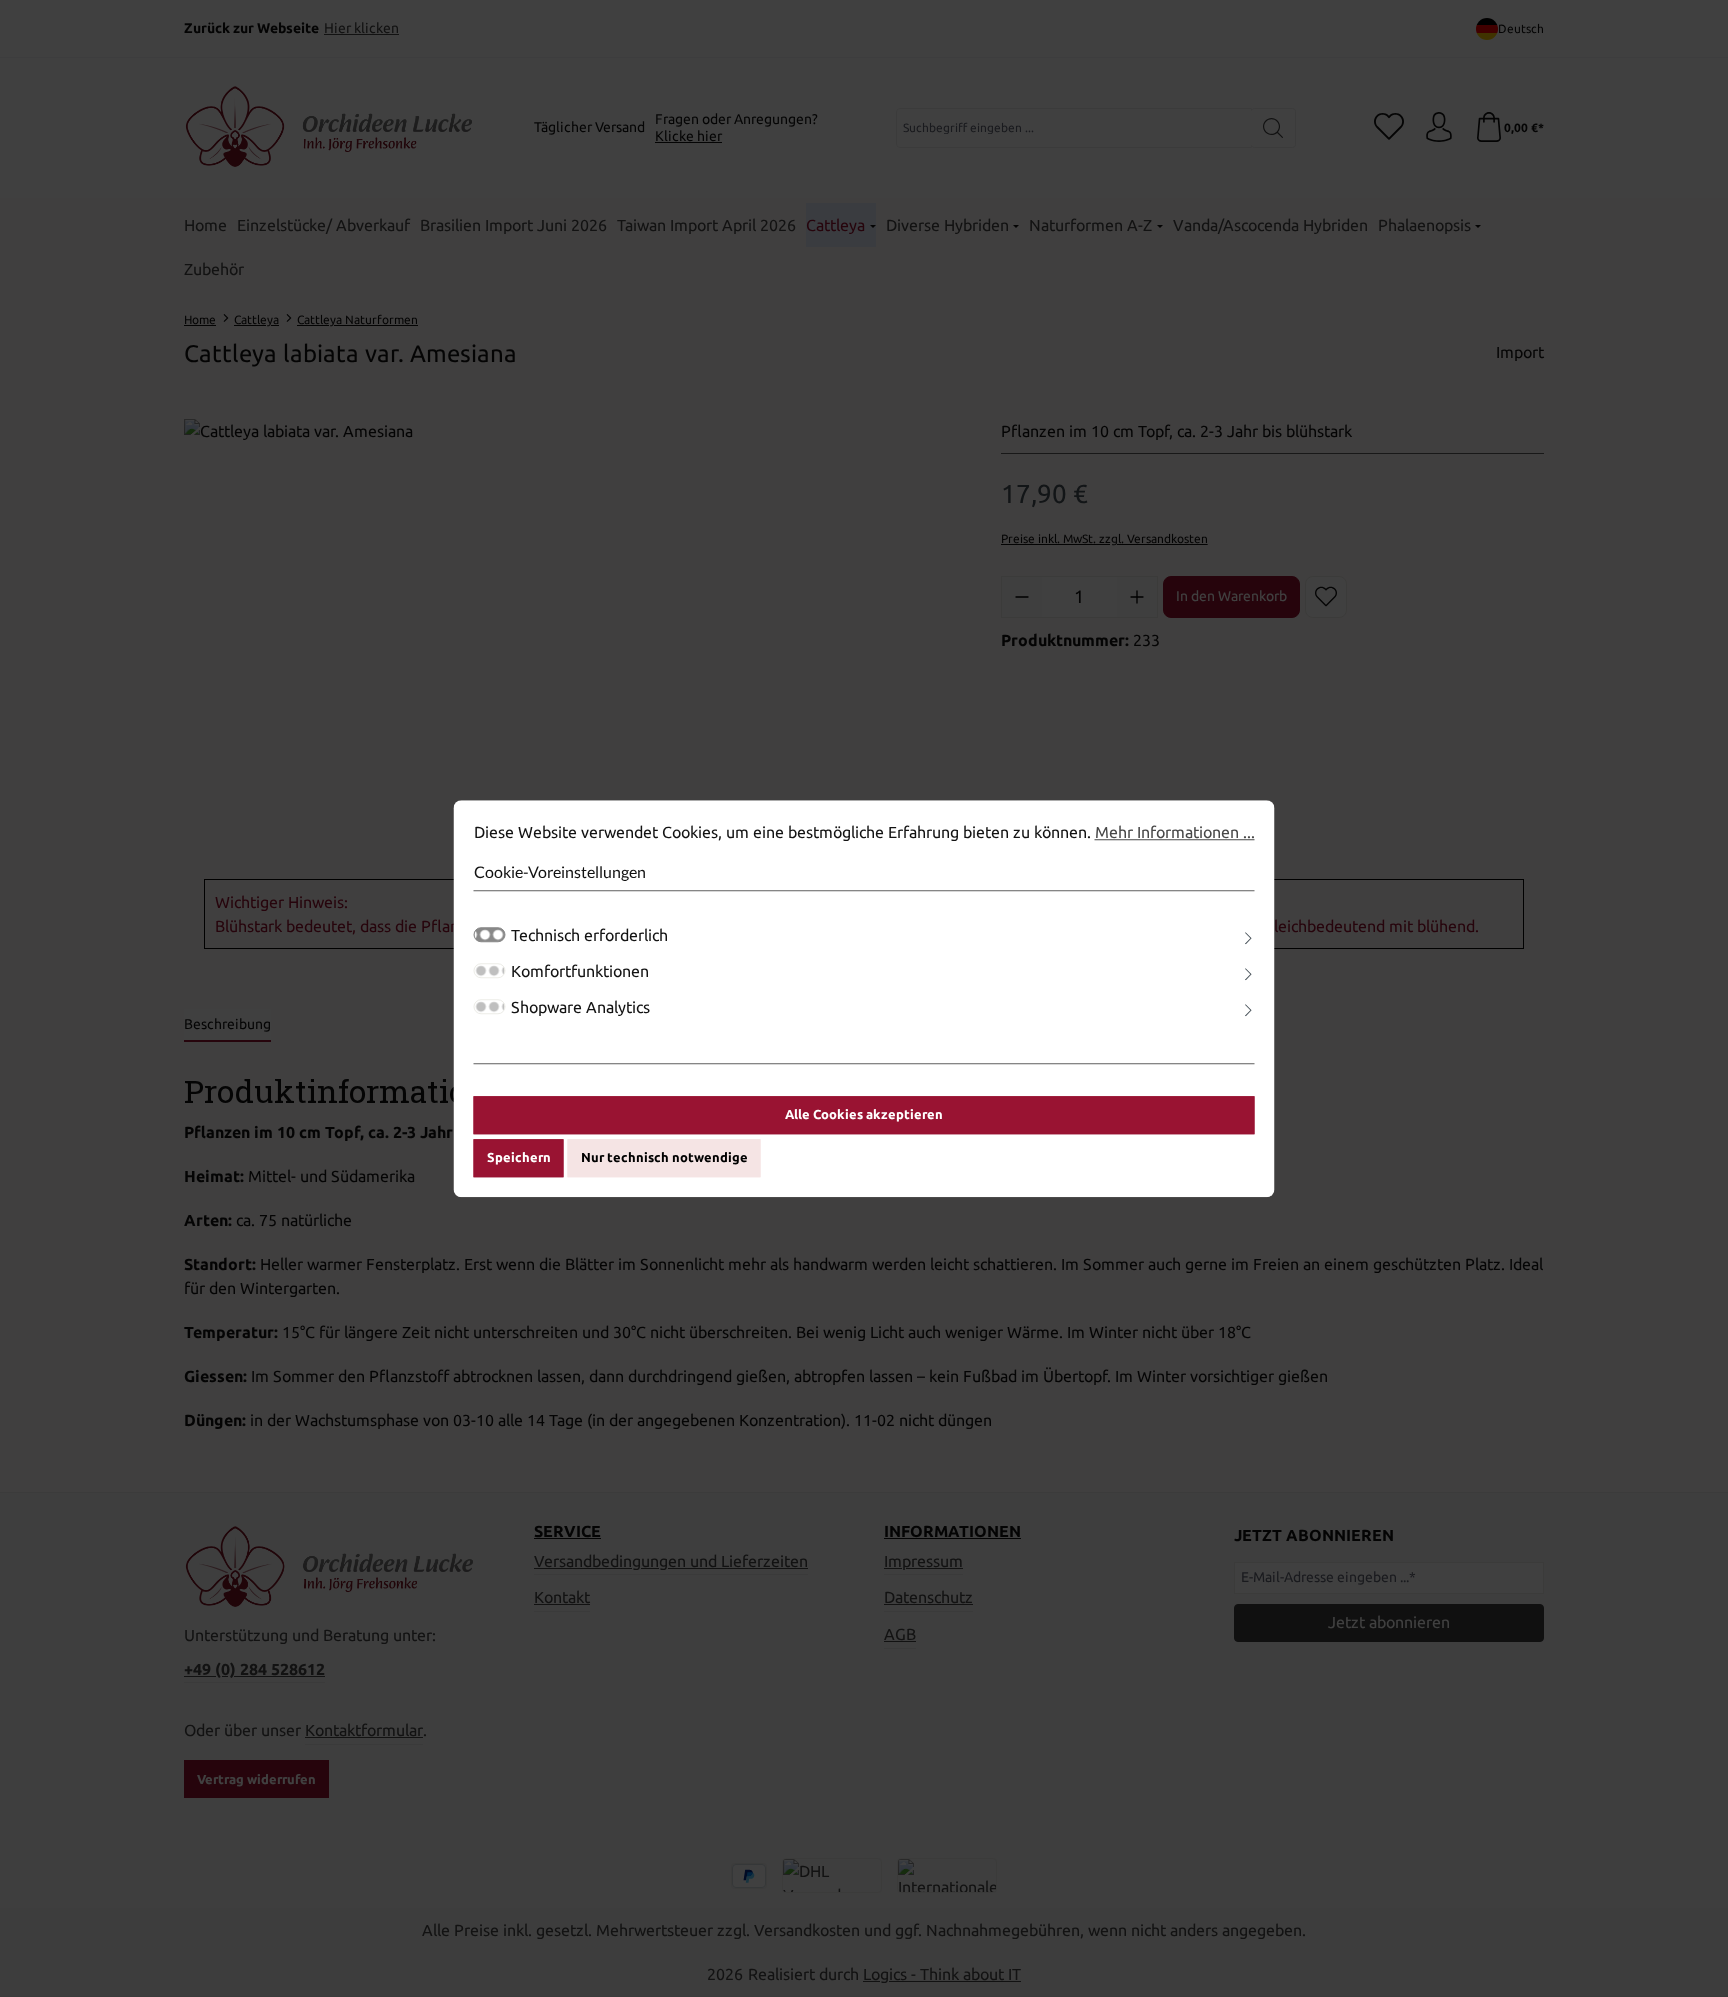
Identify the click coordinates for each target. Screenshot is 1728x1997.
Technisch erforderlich (589, 935)
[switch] (490, 970)
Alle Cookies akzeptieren (864, 1114)
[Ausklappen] (1248, 938)
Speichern (519, 1158)
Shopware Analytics (580, 1007)
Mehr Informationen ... (1175, 832)
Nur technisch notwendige (664, 1158)
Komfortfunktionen (580, 971)
